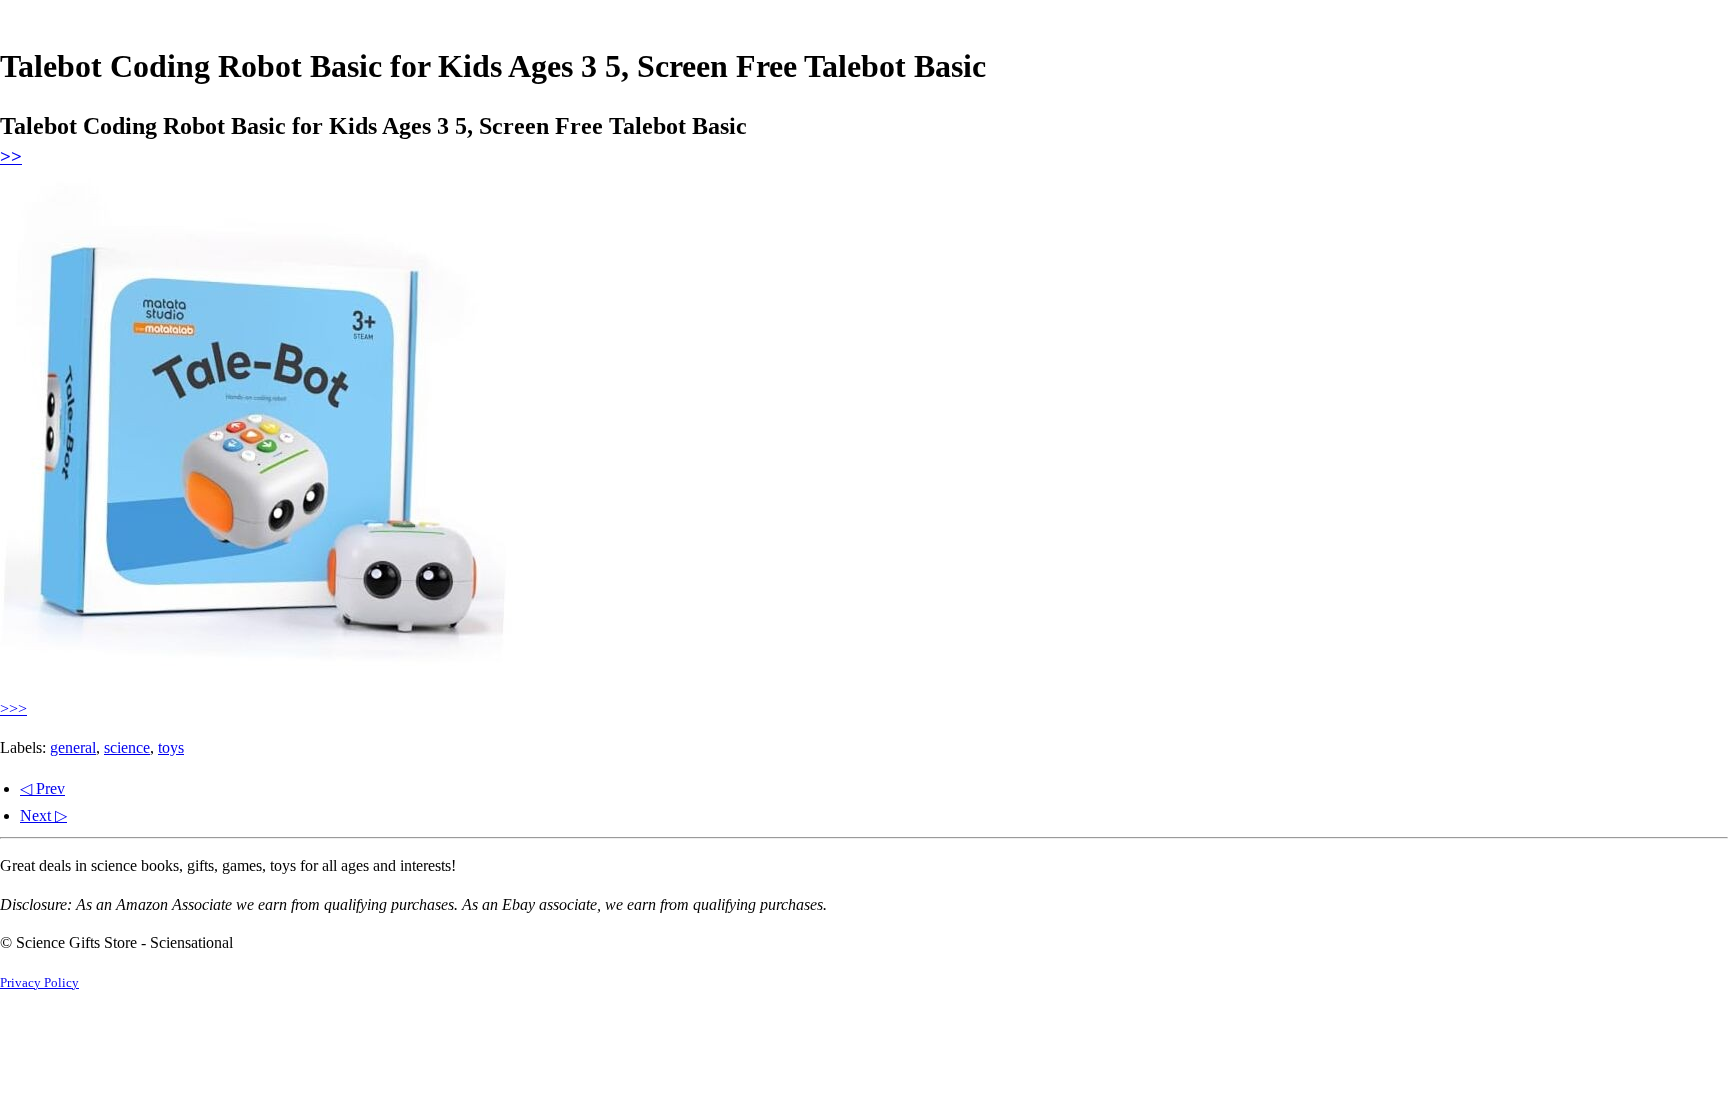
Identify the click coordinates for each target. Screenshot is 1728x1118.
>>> (13, 708)
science (127, 747)
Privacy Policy (39, 983)
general (73, 747)
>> (11, 156)
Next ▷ (43, 815)
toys (171, 747)
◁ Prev (42, 788)
